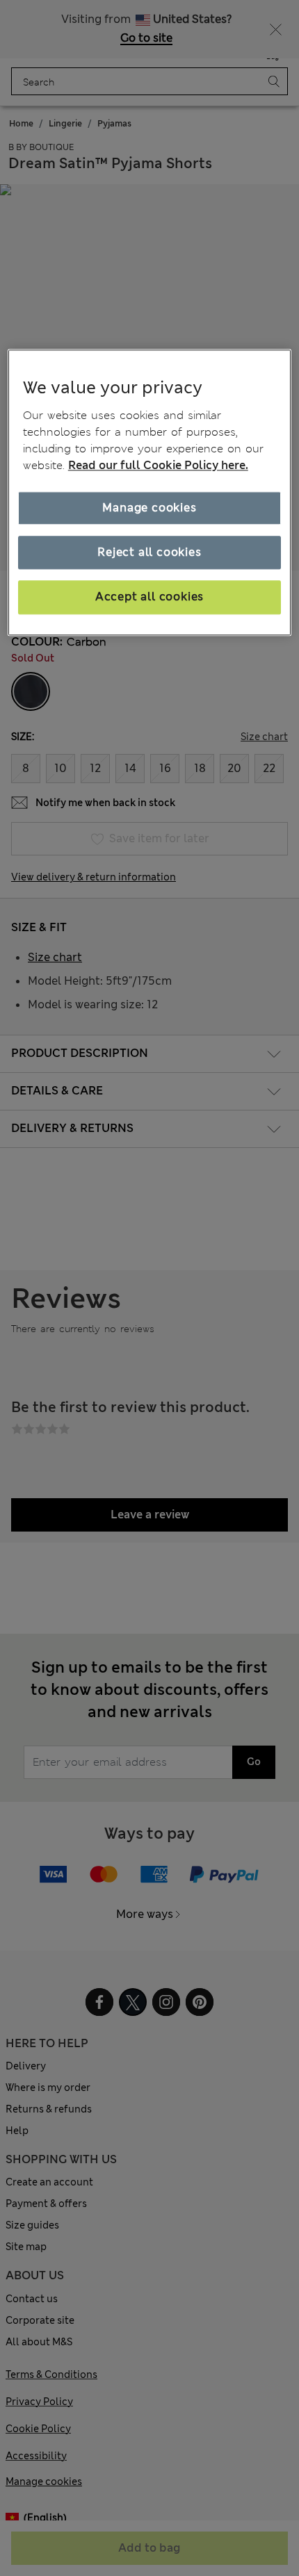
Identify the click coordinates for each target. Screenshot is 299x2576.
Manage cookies (149, 508)
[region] (150, 492)
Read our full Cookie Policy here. (158, 465)
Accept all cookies (149, 597)
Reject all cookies (149, 552)
